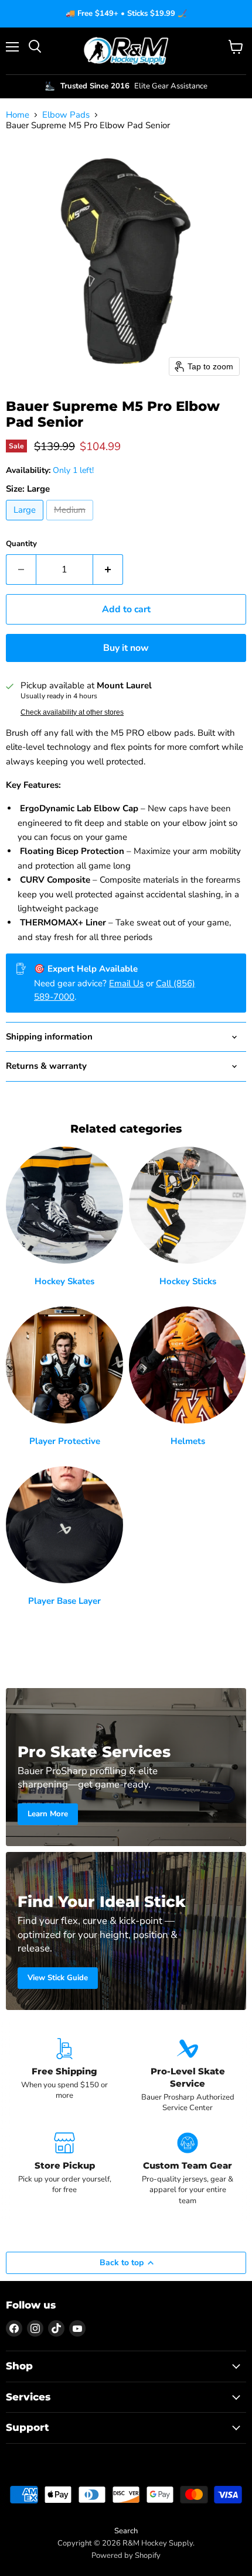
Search (126, 2531)
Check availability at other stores (72, 712)
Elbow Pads (66, 115)
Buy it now (126, 648)
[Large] (26, 523)
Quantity (21, 544)
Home (18, 115)
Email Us (126, 983)
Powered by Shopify (126, 2556)
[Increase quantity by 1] (108, 570)
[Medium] (71, 523)
